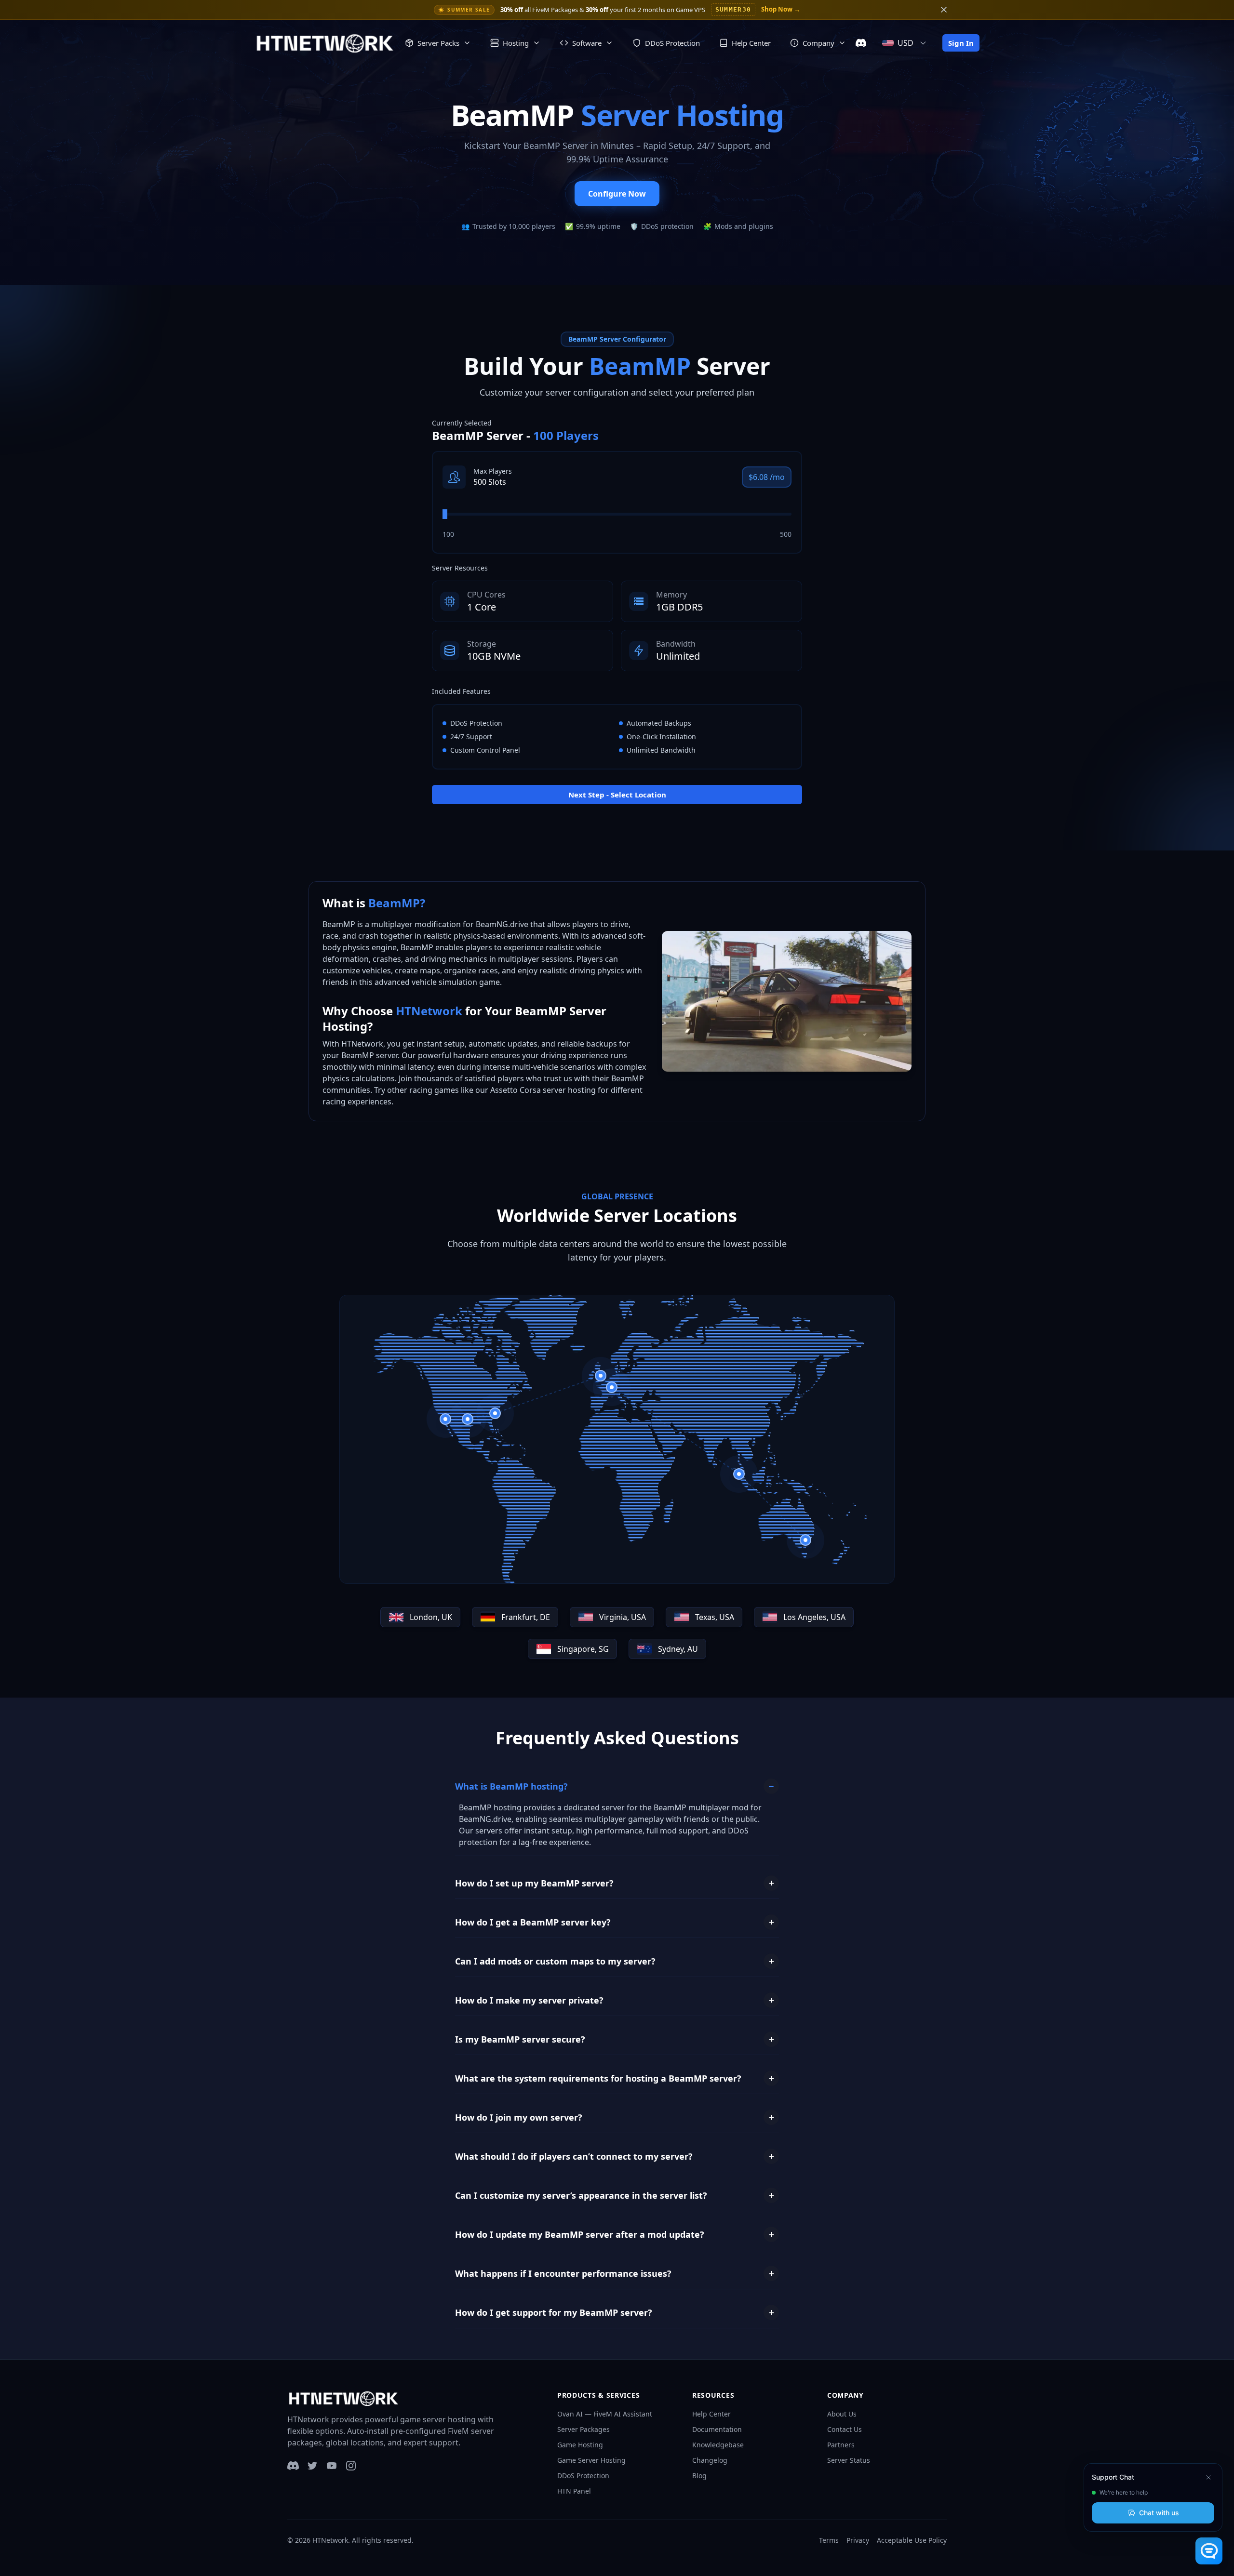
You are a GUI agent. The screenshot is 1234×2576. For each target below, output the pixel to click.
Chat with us (1159, 2513)
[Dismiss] (1208, 2477)
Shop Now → (781, 9)
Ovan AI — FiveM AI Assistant (605, 2414)
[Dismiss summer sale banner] (944, 10)
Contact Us (845, 2429)
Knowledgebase (718, 2445)
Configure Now (617, 194)
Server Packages (583, 2429)
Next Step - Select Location (617, 795)
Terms (829, 2540)
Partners (841, 2445)
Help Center (711, 2414)
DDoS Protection (583, 2476)
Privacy (858, 2540)
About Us (842, 2414)
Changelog (710, 2460)
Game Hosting (580, 2445)
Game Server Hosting (591, 2460)
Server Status (849, 2460)
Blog (699, 2476)
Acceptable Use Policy (912, 2540)
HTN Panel (574, 2491)
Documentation (717, 2429)
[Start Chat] (1209, 2551)
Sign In (961, 43)
